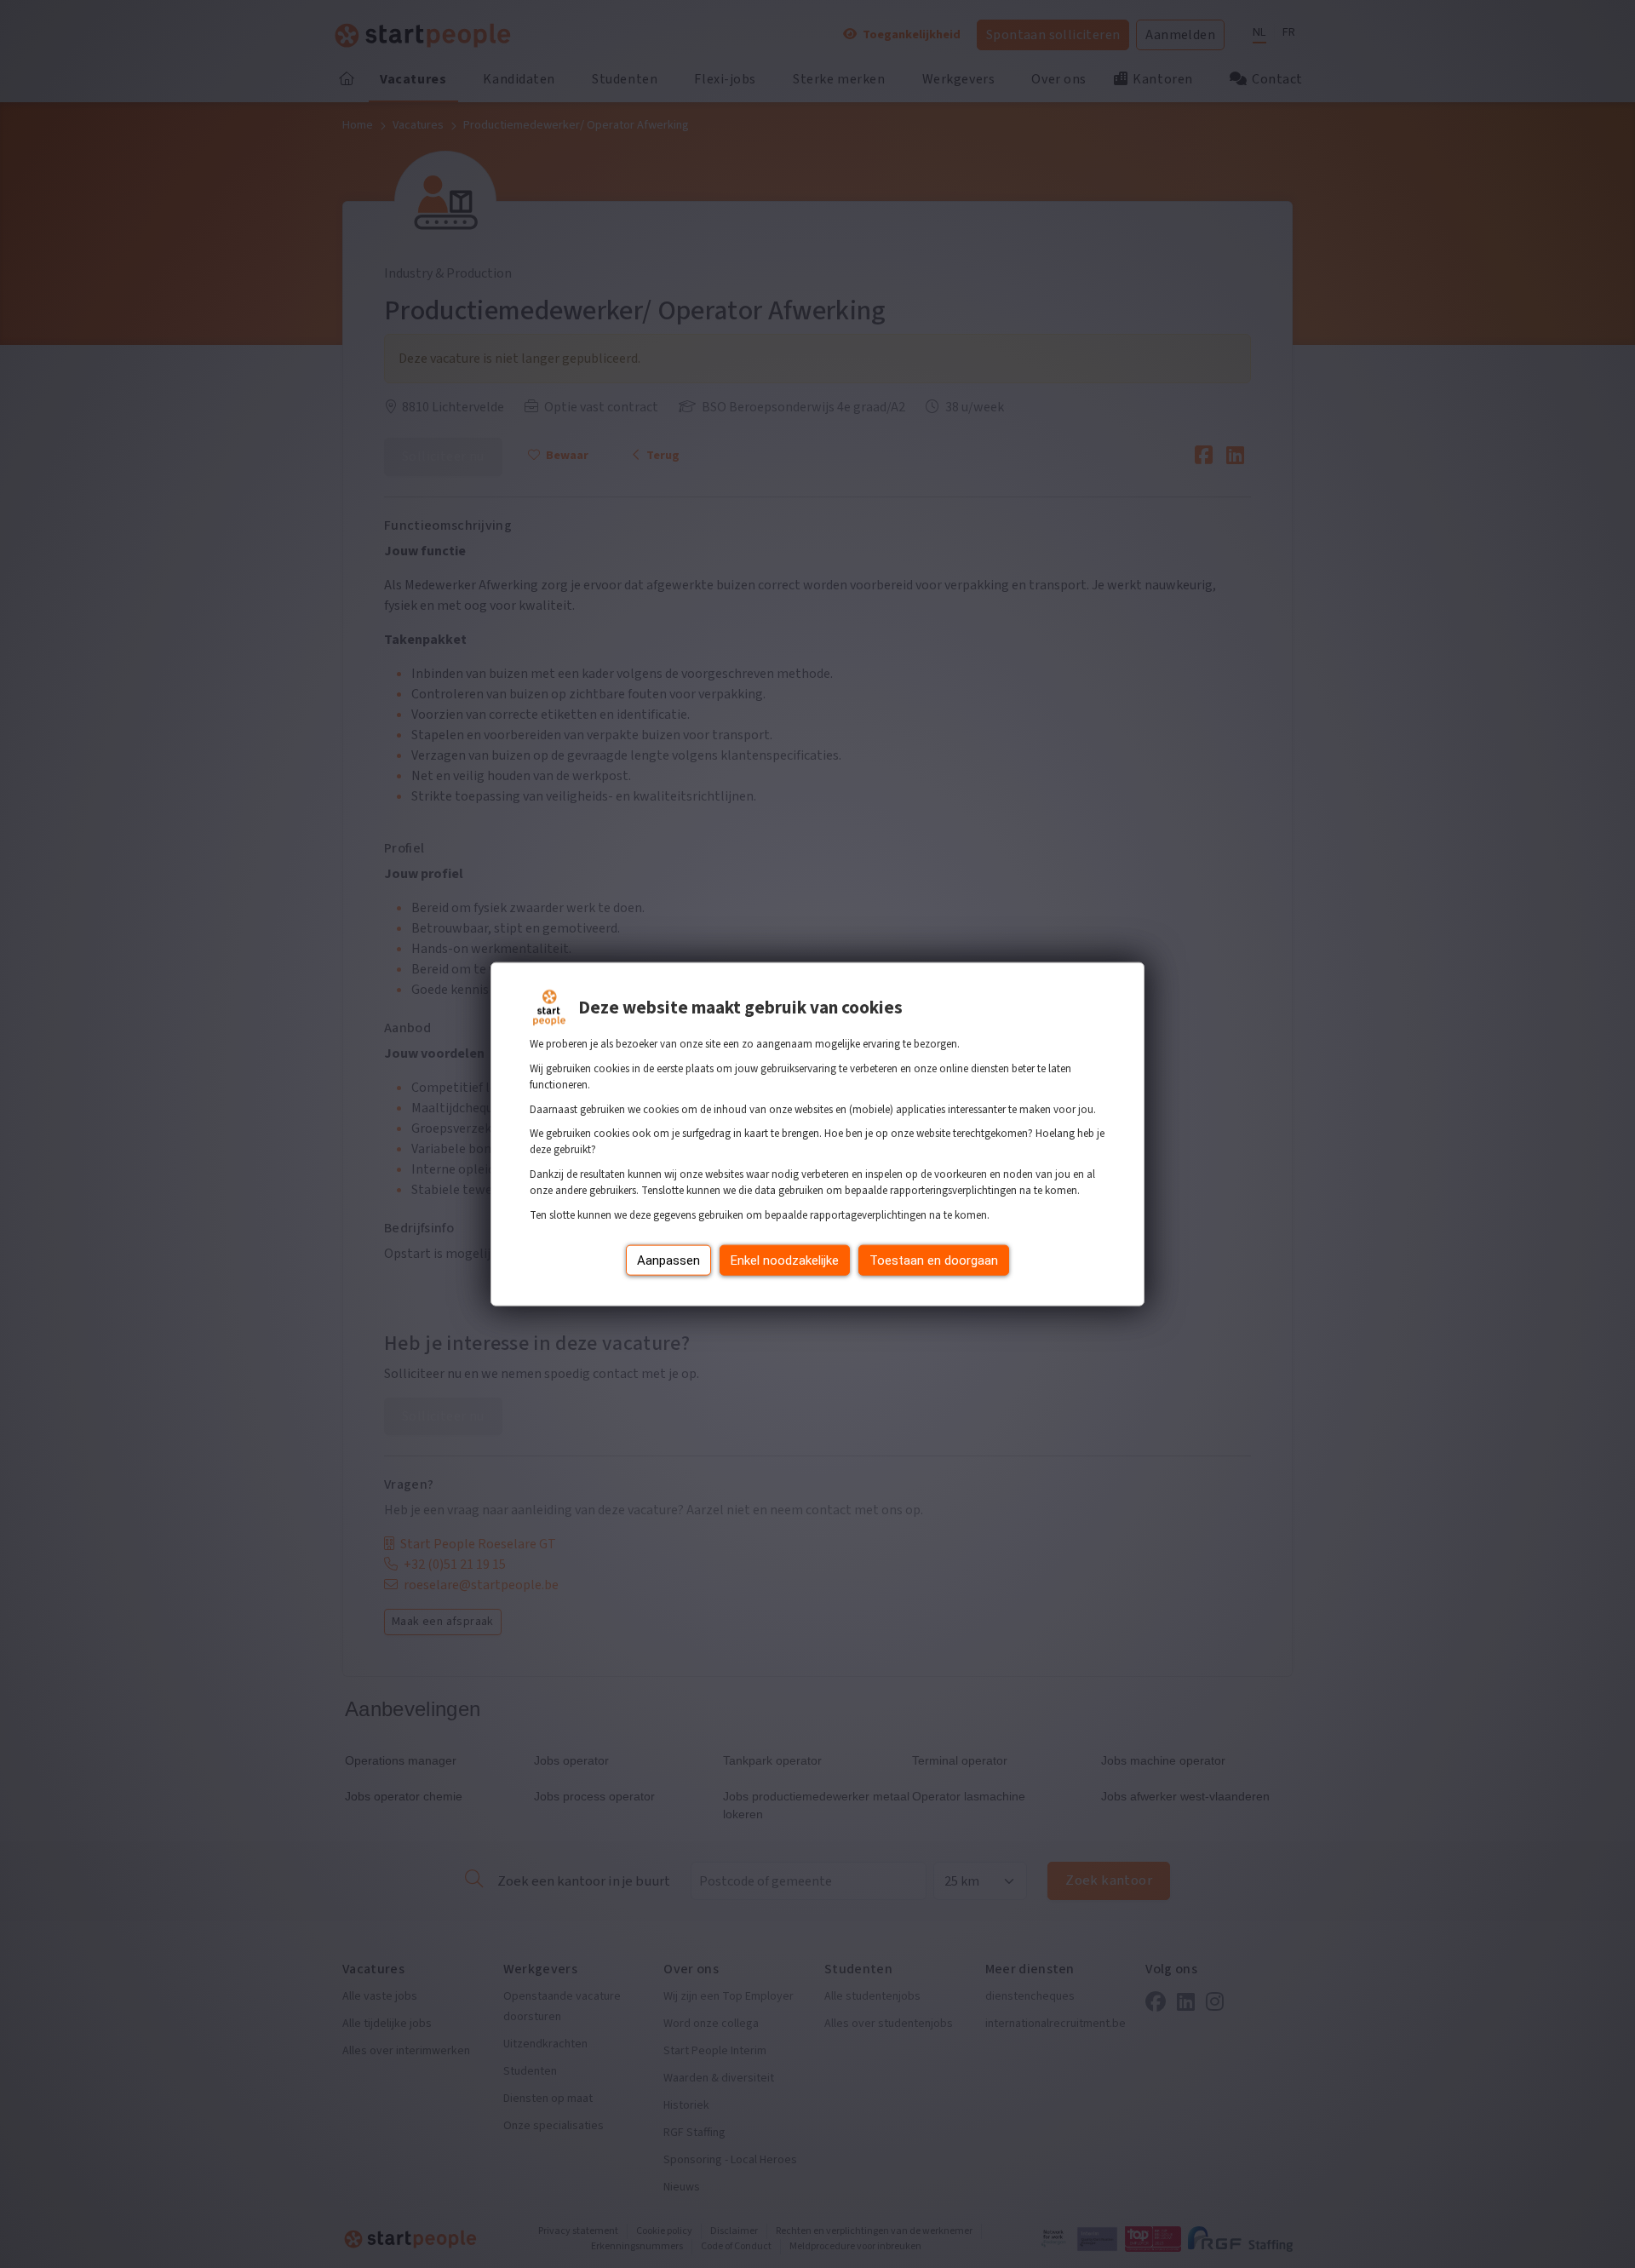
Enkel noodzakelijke (785, 1260)
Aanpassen (668, 1260)
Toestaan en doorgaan (934, 1260)
